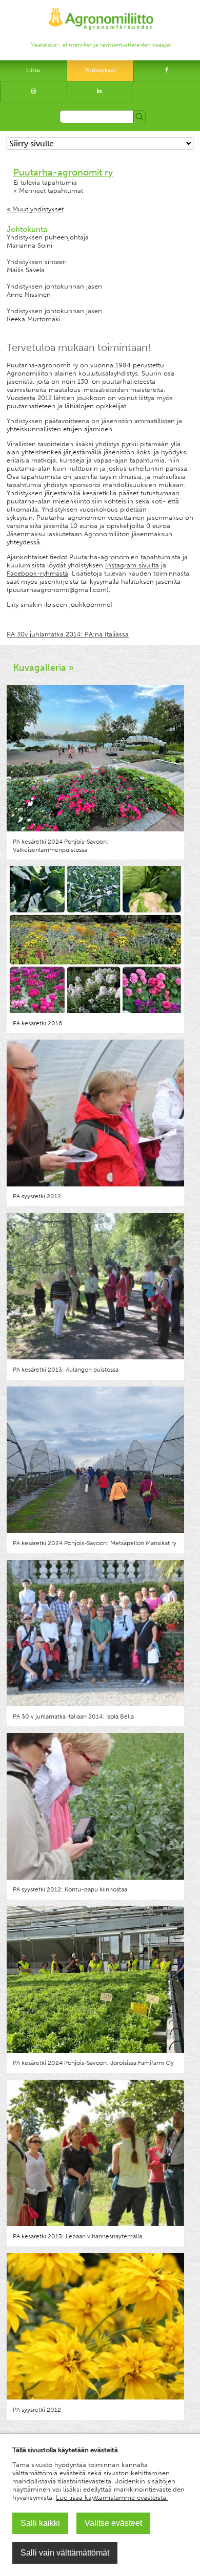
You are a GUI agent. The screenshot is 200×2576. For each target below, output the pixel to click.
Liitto (33, 70)
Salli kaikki (40, 2523)
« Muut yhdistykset (35, 209)
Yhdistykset (100, 70)
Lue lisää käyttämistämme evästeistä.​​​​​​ (112, 2497)
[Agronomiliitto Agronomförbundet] (101, 14)
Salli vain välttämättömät (65, 2553)
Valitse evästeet (113, 2523)
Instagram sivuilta (132, 565)
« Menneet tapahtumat (48, 191)
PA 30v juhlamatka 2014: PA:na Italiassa (68, 634)
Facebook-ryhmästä (37, 573)
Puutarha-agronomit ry (63, 172)
